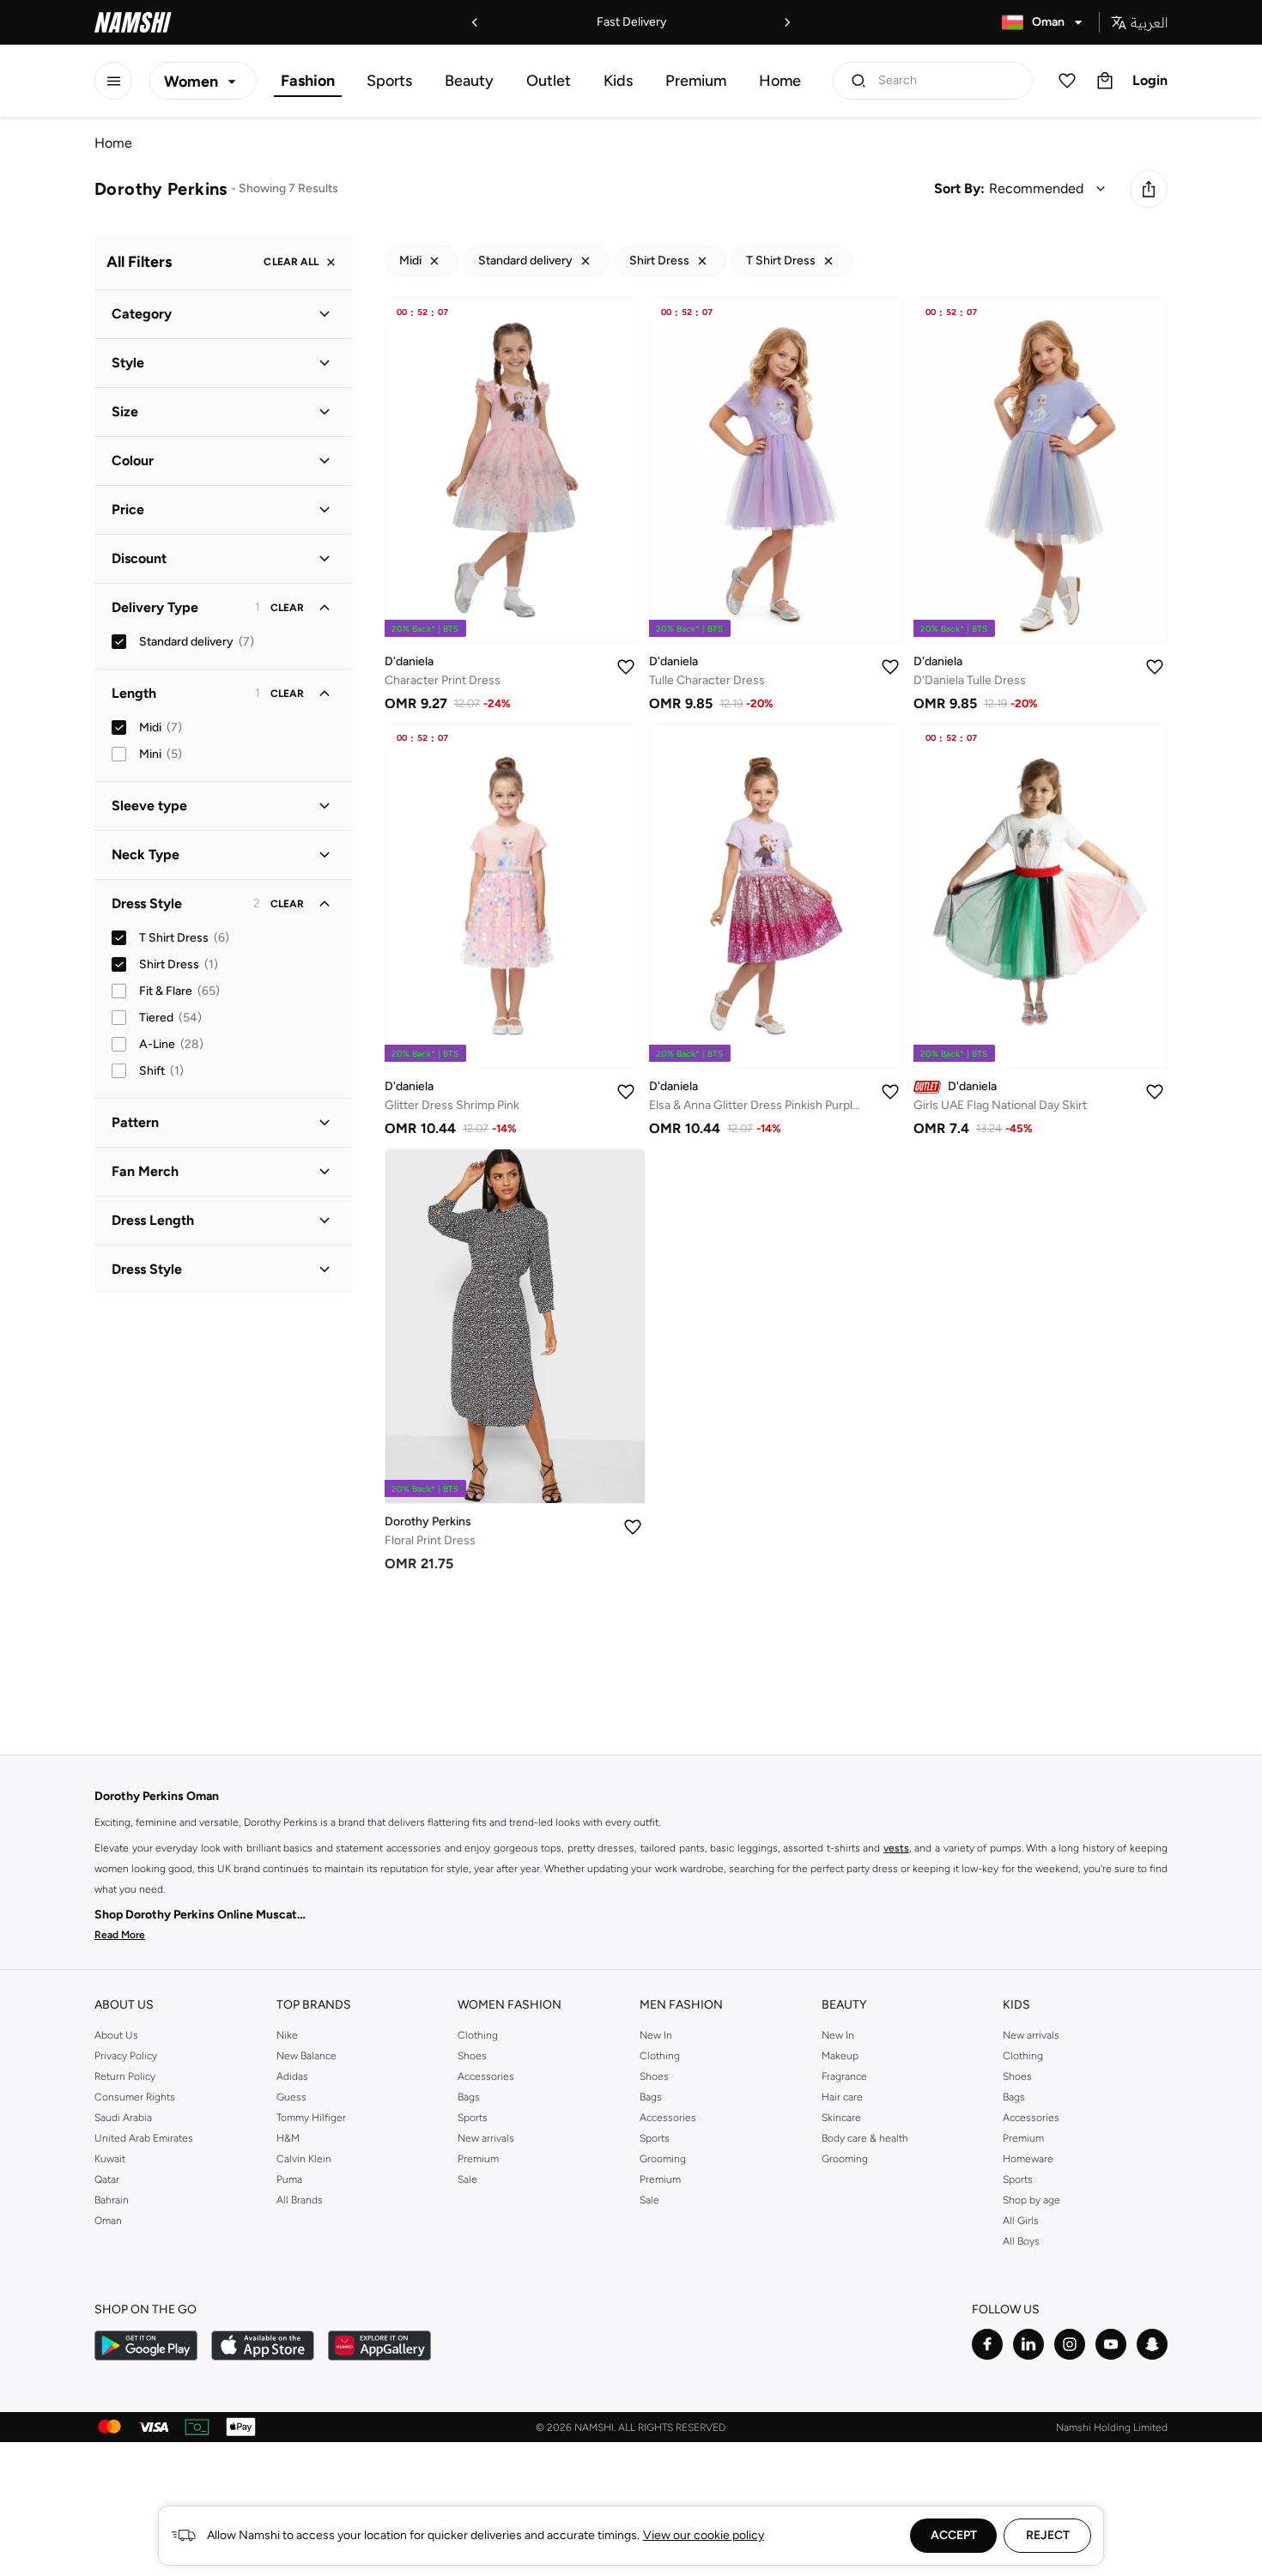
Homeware (1028, 2159)
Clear (287, 608)
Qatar (107, 2179)
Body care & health (865, 2138)
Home (780, 81)
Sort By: (959, 188)
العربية (1149, 22)
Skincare (841, 2118)
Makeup (840, 2056)
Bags (469, 2097)
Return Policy (125, 2076)
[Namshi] (133, 22)
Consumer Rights (135, 2097)
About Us (116, 2035)
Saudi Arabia (123, 2118)
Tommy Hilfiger (311, 2118)
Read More (120, 1935)
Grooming (663, 2159)
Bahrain (112, 2200)
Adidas (292, 2076)
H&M (288, 2138)
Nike (287, 2035)
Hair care (842, 2097)
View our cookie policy (704, 2535)
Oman (108, 2221)
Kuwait (110, 2159)
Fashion (308, 81)
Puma (289, 2179)
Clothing (478, 2035)
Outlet (549, 81)
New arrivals (486, 2138)
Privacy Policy (126, 2056)
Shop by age (1031, 2200)
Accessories (486, 2076)
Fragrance (844, 2076)
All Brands (300, 2200)
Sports (389, 81)
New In (656, 2035)
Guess (291, 2097)
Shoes (472, 2056)
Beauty (469, 81)
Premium (696, 81)
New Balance (306, 2056)
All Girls (1021, 2221)
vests (896, 1848)
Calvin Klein (304, 2159)
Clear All (291, 263)
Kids (618, 81)
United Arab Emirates (144, 2138)
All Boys (1021, 2241)
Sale (467, 2179)
